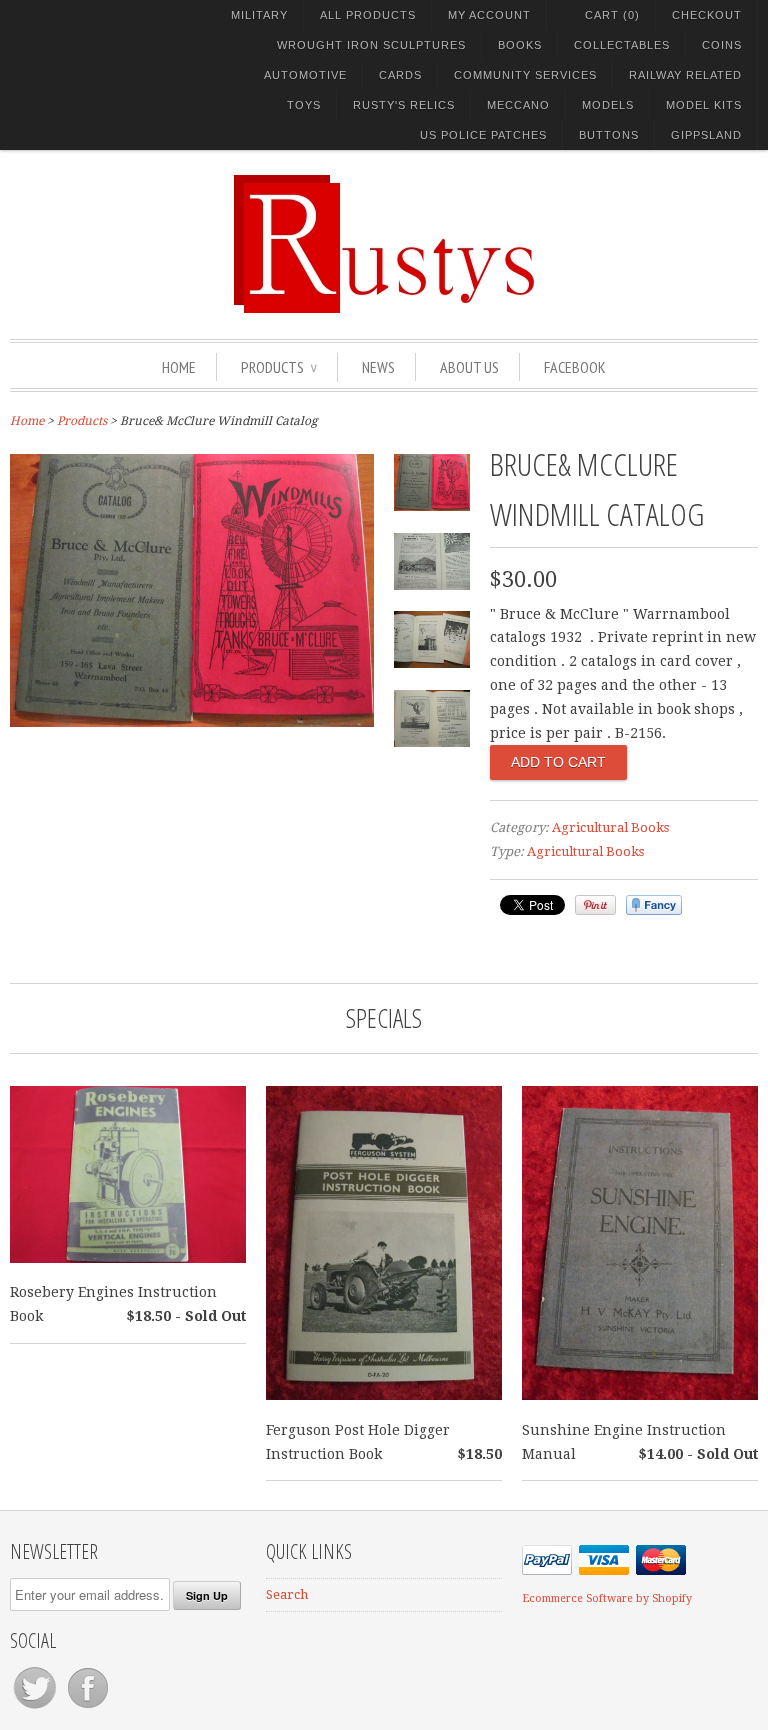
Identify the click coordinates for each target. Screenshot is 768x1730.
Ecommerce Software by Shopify (607, 1598)
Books (520, 45)
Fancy (654, 905)
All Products (368, 15)
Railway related (685, 75)
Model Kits (704, 105)
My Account (489, 15)
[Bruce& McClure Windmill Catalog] (192, 722)
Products (279, 367)
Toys (304, 105)
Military (259, 15)
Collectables (622, 45)
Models (608, 105)
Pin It (595, 905)
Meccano (518, 105)
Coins (722, 45)
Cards (400, 75)
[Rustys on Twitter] (36, 1708)
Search (287, 1594)
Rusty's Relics (404, 105)
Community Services (525, 75)
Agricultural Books (610, 827)
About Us (469, 367)
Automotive (305, 75)
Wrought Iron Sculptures (371, 45)
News (378, 367)
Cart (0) (612, 15)
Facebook (575, 367)
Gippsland (706, 135)
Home (179, 367)
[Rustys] (384, 247)
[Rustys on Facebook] (88, 1708)
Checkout (707, 15)
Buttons (609, 135)
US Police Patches (483, 135)
